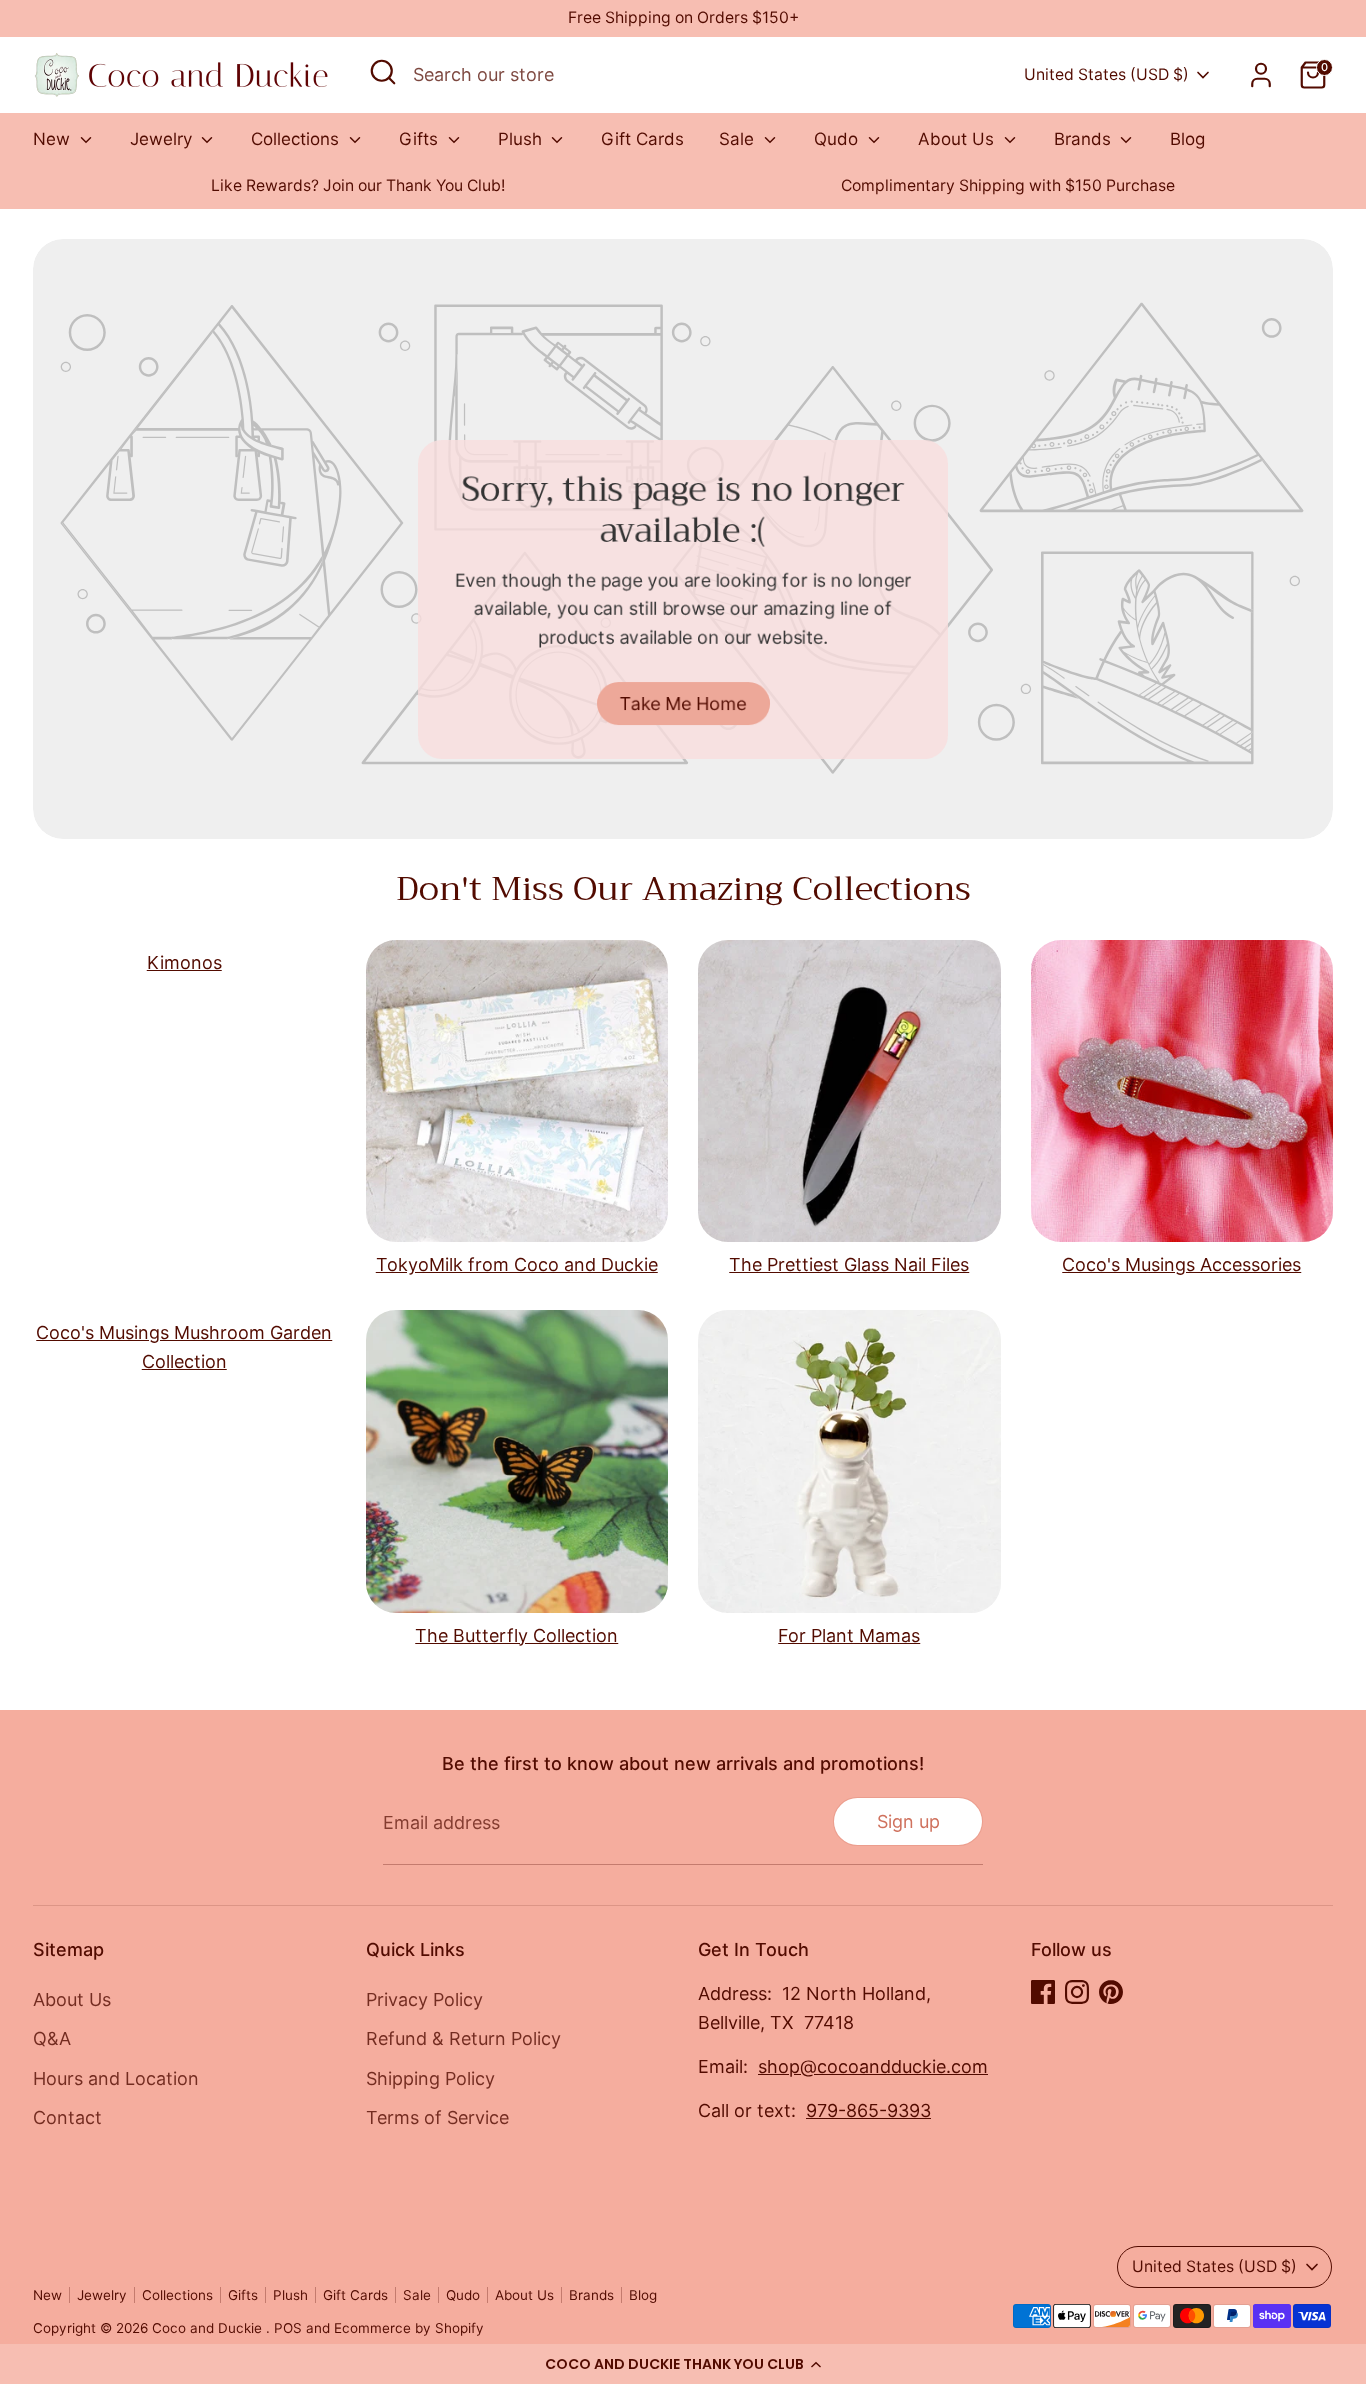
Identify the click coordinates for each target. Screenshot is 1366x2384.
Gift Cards (642, 139)
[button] (683, 2364)
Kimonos (184, 962)
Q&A (52, 2038)
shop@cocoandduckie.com (873, 2066)
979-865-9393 (868, 2110)
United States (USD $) (1106, 74)
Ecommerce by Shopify (409, 2328)
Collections (297, 139)
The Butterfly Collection (516, 1635)
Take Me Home (683, 702)
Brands (1085, 139)
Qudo (838, 139)
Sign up (908, 1821)
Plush (522, 139)
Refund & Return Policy (463, 2038)
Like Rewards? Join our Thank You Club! (358, 185)
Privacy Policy (424, 1999)
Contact (67, 2117)
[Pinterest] (1111, 1992)
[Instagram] (1077, 1992)
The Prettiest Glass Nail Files (849, 1264)
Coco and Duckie (209, 2328)
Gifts (421, 139)
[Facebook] (1043, 1992)
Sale (739, 139)
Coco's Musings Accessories (1181, 1264)
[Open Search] (383, 72)
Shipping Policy (430, 2078)
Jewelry (163, 139)
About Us (958, 139)
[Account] (1261, 75)
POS (288, 2328)
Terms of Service (437, 2117)
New (54, 139)
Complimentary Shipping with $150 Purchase (1008, 185)
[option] (358, 186)
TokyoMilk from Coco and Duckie (517, 1264)
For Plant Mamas (849, 1635)
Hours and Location (116, 2078)
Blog (1187, 139)
